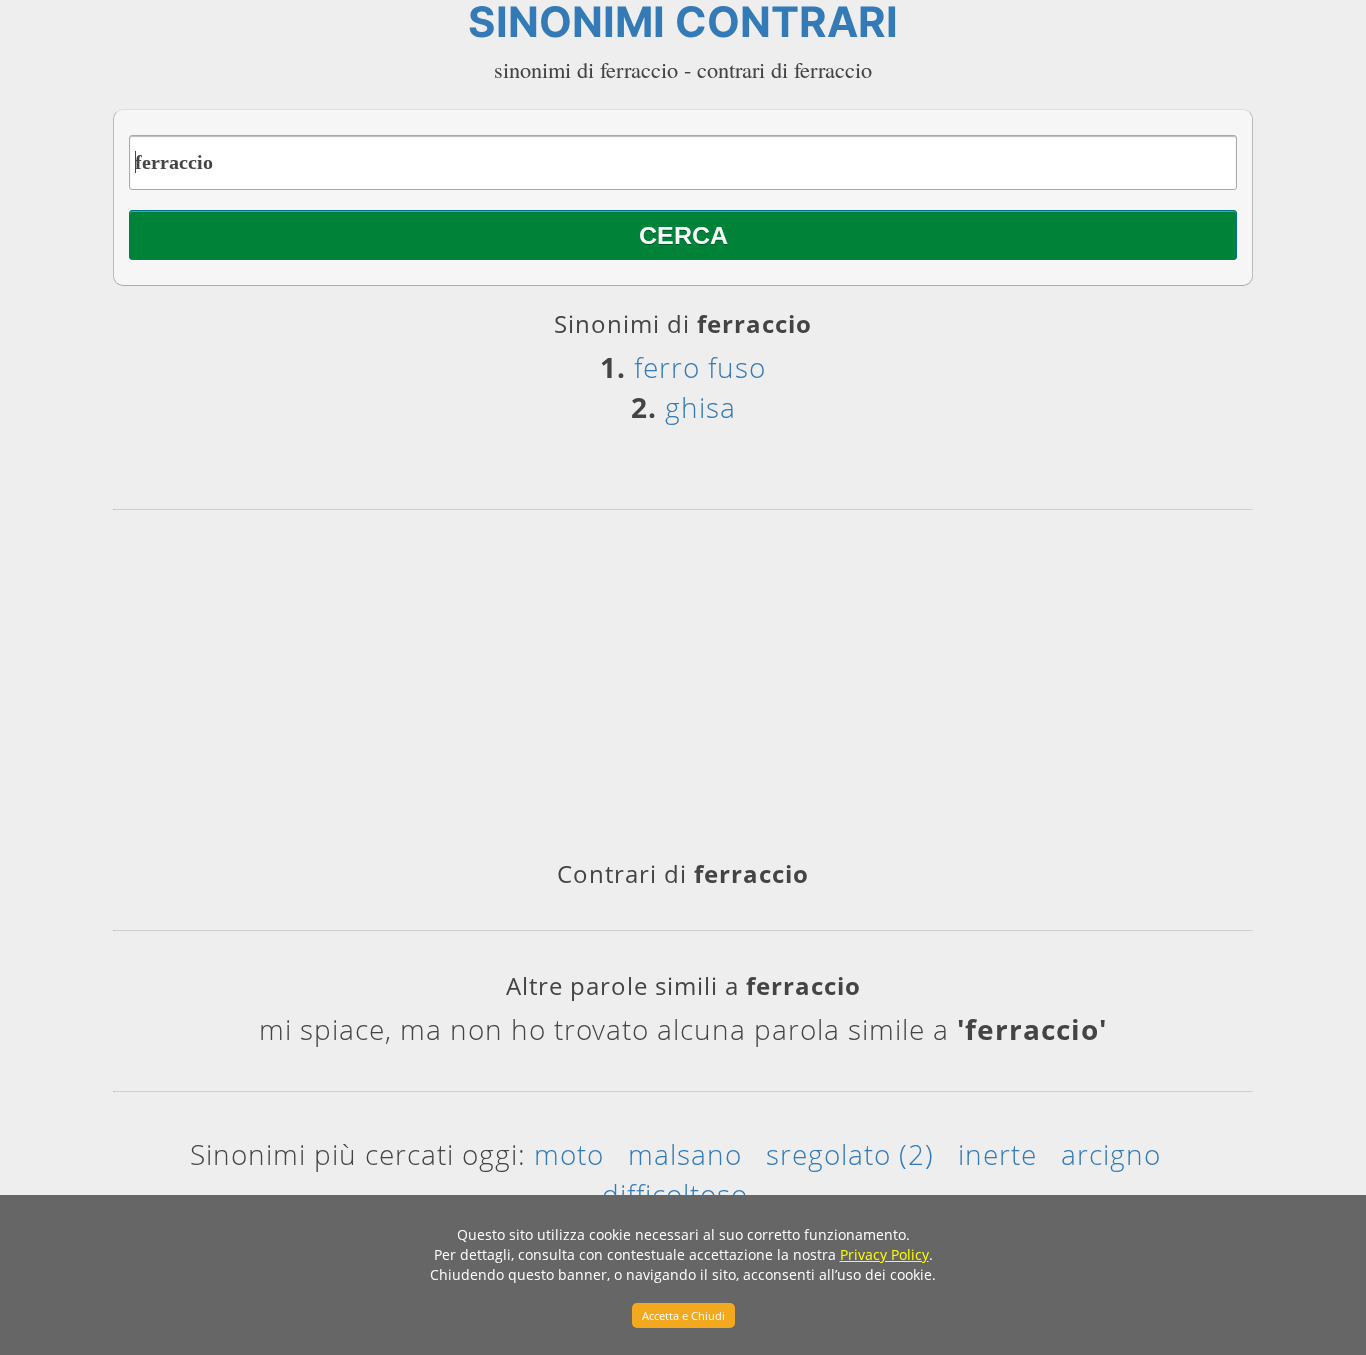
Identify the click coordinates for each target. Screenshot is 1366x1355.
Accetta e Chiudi (683, 1315)
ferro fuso (700, 367)
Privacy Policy (884, 1254)
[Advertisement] (683, 692)
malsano (685, 1154)
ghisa (700, 407)
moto (569, 1154)
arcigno (1111, 1154)
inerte (997, 1154)
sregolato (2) (850, 1154)
